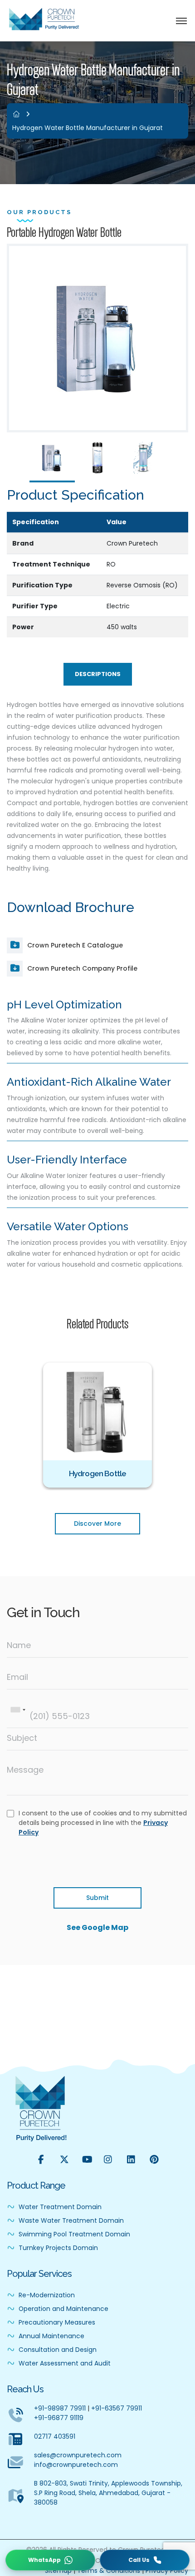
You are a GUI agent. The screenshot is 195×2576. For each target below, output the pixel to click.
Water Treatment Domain (59, 2207)
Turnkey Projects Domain (57, 2248)
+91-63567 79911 (117, 2408)
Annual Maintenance (51, 2336)
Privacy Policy (167, 2571)
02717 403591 (55, 2436)
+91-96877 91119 (59, 2418)
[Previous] (33, 1424)
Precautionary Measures (56, 2322)
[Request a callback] (145, 2560)
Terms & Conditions (109, 2571)
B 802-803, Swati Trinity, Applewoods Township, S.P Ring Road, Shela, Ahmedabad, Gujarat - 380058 (108, 2493)
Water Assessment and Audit (64, 2363)
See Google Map (97, 1927)
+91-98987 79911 (60, 2408)
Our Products (39, 212)
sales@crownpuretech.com (78, 2455)
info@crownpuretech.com (76, 2465)
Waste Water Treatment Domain (70, 2220)
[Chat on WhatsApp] (50, 2560)
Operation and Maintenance (63, 2309)
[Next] (162, 1424)
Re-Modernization (46, 2295)
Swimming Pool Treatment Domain (73, 2234)
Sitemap (58, 2571)
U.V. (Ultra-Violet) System (102, 1473)
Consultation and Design (57, 2350)
